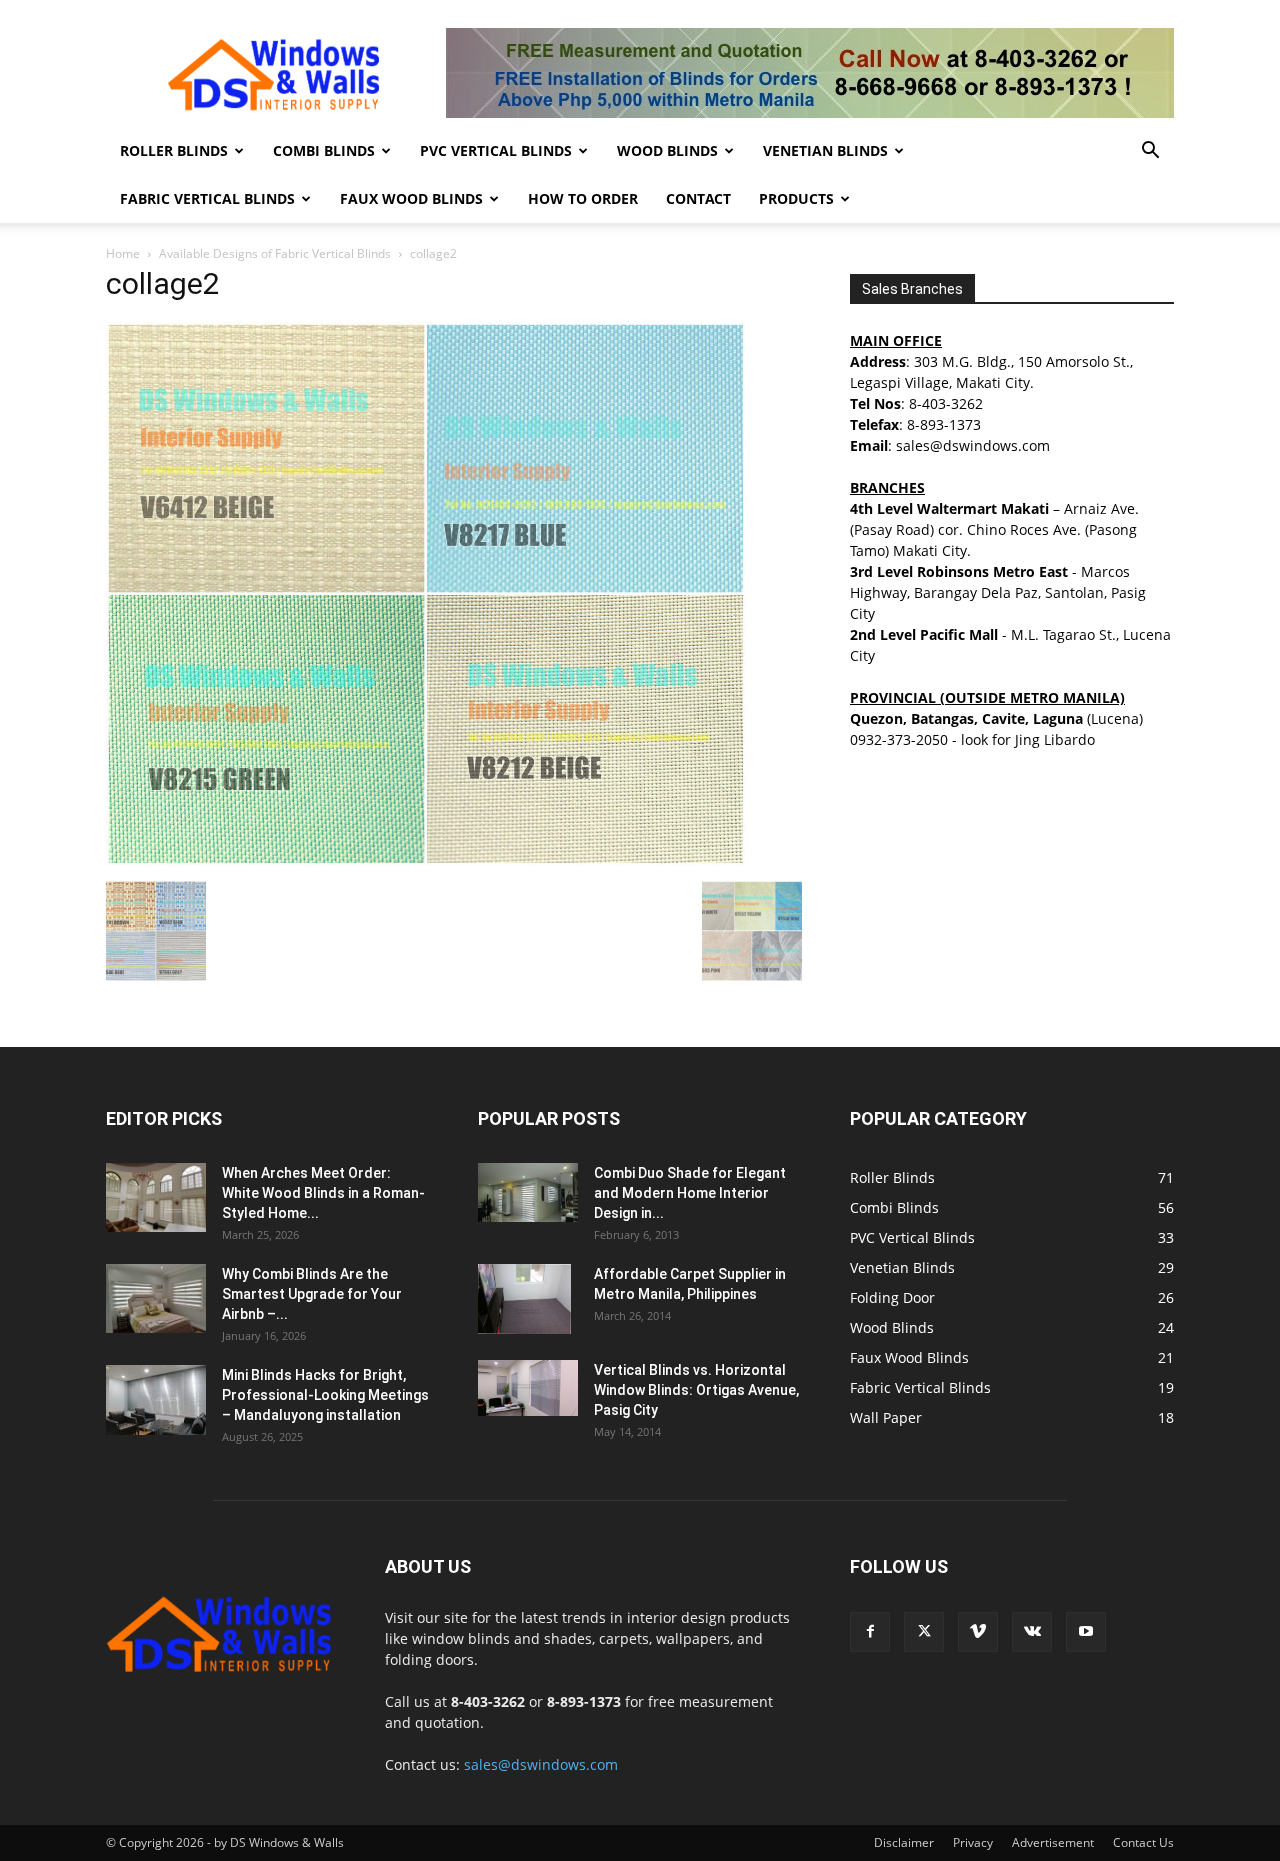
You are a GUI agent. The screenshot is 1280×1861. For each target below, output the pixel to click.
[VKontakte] (1032, 1632)
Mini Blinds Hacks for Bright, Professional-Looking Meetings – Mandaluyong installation (325, 1395)
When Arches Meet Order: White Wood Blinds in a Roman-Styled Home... (323, 1193)
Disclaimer (904, 1842)
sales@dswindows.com (541, 1764)
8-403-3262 (946, 403)
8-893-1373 (944, 424)
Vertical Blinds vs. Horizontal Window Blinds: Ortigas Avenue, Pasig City (696, 1390)
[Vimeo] (978, 1632)
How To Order (583, 198)
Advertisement (1053, 1842)
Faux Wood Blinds (411, 198)
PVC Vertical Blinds (496, 150)
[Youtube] (1086, 1632)
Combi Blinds (324, 150)
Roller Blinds (174, 150)
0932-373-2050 (899, 739)
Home (123, 253)
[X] (924, 1632)
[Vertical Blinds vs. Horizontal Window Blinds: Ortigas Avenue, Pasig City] (528, 1388)
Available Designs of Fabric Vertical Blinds (275, 253)
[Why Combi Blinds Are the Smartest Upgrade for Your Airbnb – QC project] (156, 1298)
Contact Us (1143, 1842)
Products (796, 198)
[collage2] (426, 860)
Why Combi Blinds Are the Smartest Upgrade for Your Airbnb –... (312, 1294)
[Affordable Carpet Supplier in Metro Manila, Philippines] (524, 1299)
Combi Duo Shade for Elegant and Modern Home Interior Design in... (690, 1193)
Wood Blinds (667, 150)
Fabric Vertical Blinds (207, 198)
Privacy (973, 1842)
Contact (698, 198)
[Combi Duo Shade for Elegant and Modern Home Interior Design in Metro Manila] (528, 1192)
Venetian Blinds (825, 150)
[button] (1150, 152)
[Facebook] (870, 1632)
